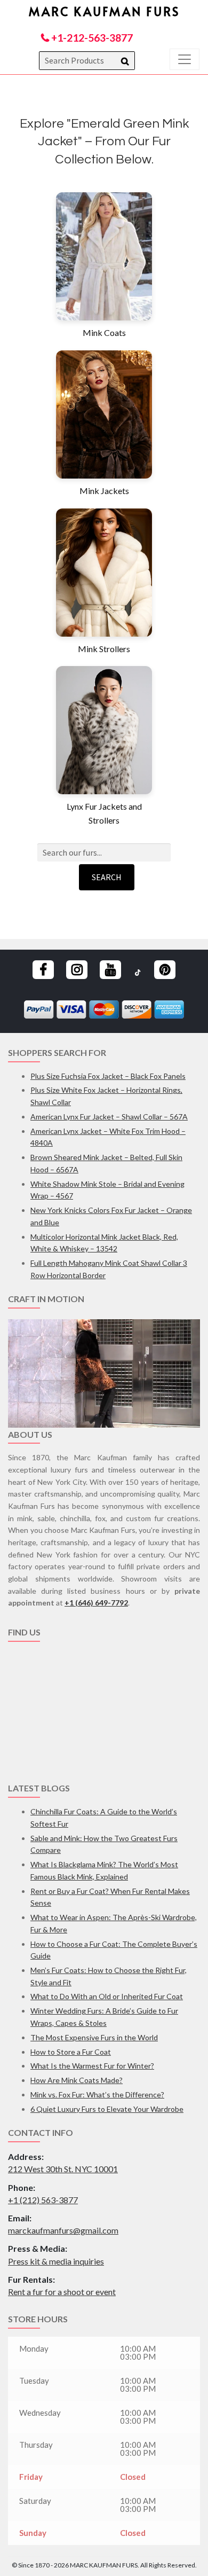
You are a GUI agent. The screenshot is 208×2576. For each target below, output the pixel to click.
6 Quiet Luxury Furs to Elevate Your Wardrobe (107, 2109)
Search (107, 877)
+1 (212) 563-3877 (43, 2200)
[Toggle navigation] (185, 59)
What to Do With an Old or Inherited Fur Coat (107, 1996)
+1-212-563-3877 (91, 38)
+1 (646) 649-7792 (96, 1603)
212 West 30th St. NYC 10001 (63, 2169)
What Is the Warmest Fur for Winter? (92, 2066)
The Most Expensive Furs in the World (94, 2037)
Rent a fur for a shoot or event (62, 2292)
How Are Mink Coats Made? (77, 2080)
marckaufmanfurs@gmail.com (63, 2230)
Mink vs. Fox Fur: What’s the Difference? (97, 2095)
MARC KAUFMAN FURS (104, 11)
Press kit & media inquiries (56, 2261)
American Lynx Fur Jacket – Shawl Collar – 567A (109, 1117)
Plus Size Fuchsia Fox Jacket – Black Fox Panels (108, 1076)
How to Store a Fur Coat (71, 2052)
